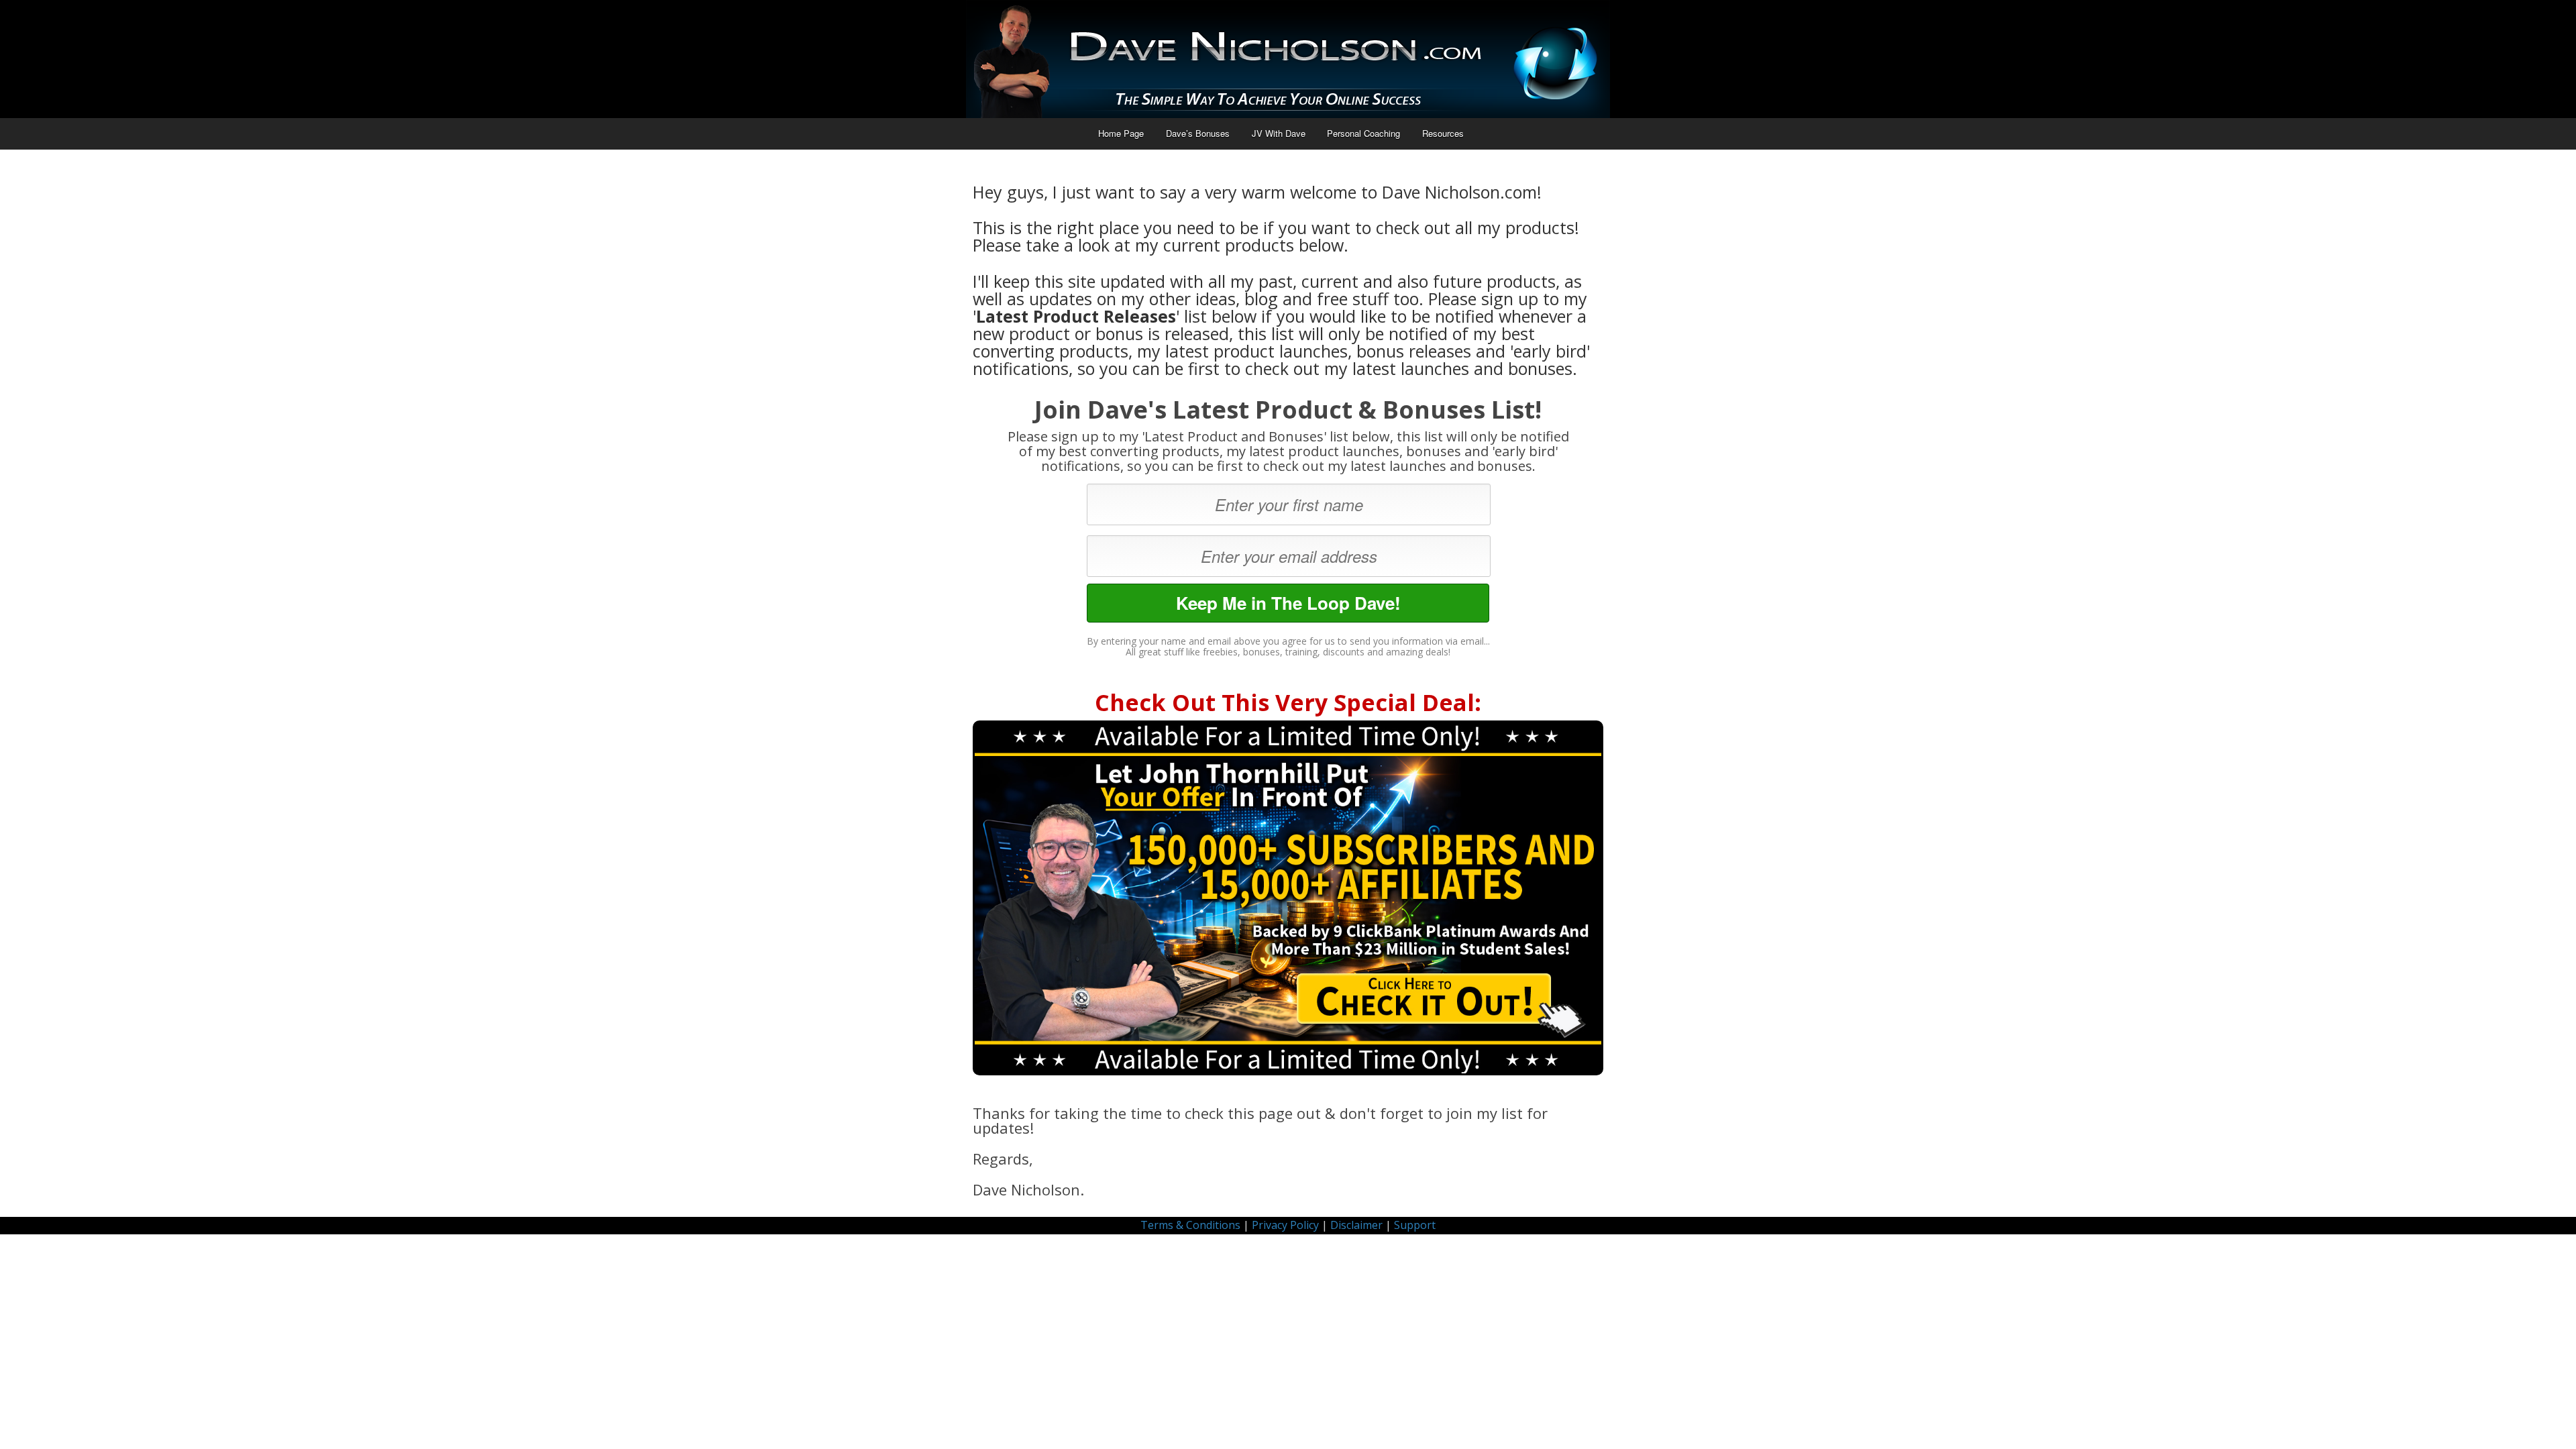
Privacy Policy (1285, 1225)
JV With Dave (1279, 133)
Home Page (1121, 133)
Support (1415, 1225)
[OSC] (1288, 898)
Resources (1443, 133)
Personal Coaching (1363, 133)
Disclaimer (1356, 1225)
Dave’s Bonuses (1198, 133)
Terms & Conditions (1190, 1225)
